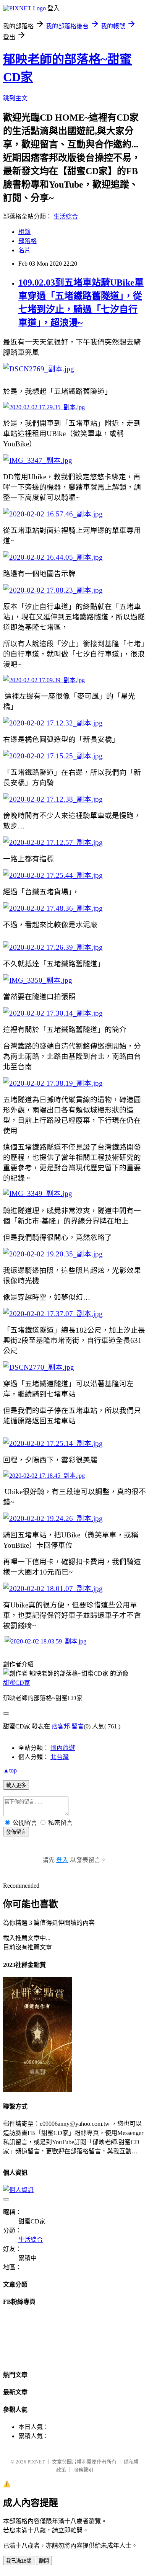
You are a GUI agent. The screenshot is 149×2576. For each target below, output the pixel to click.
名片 (24, 250)
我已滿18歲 (19, 2561)
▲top (10, 1770)
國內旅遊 (63, 1748)
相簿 (24, 232)
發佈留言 (16, 1832)
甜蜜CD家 (17, 1683)
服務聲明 (83, 2470)
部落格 (28, 241)
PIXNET (36, 2462)
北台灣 (60, 1757)
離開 (44, 2561)
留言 (78, 1726)
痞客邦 (61, 1726)
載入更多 (16, 1785)
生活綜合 (66, 216)
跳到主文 (15, 98)
